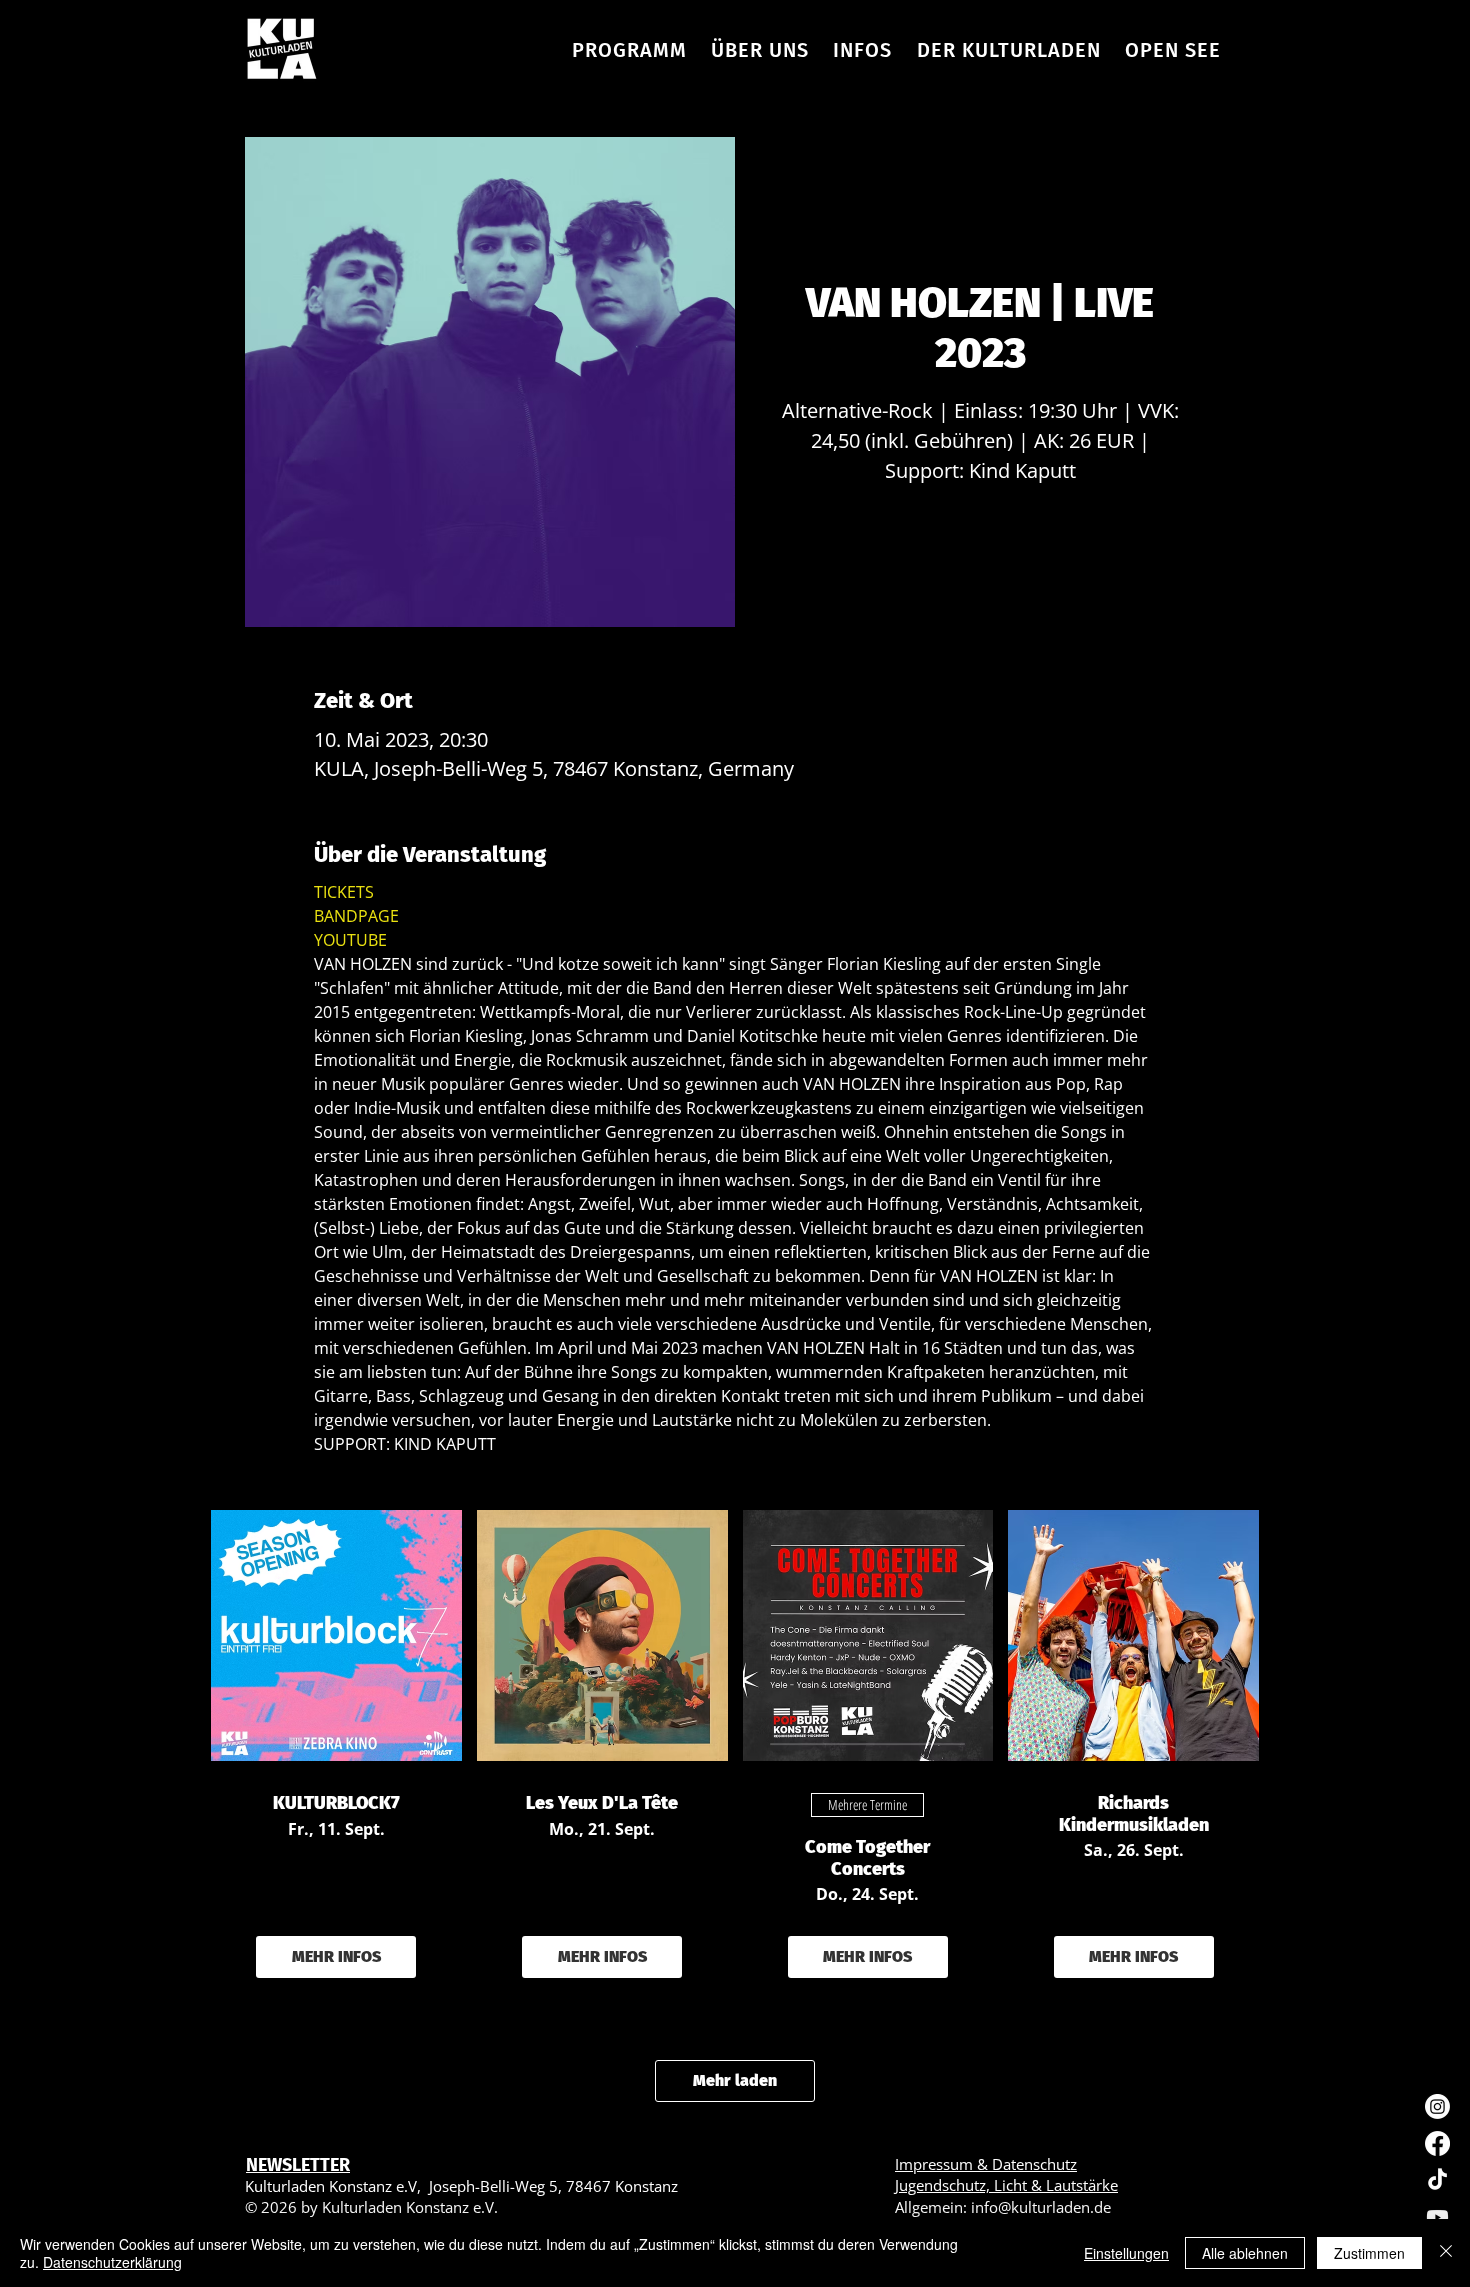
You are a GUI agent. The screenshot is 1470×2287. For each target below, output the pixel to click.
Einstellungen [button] (1126, 2253)
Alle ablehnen (1245, 2253)
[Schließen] (1446, 2253)
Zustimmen (1369, 2253)
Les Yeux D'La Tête (602, 1803)
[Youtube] (1437, 2217)
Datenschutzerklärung (112, 2262)
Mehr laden (735, 2080)
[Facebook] (1437, 2143)
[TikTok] (1437, 2180)
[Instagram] (1437, 2106)
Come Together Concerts (867, 1858)
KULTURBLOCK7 (336, 1803)
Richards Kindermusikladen (1134, 1814)
